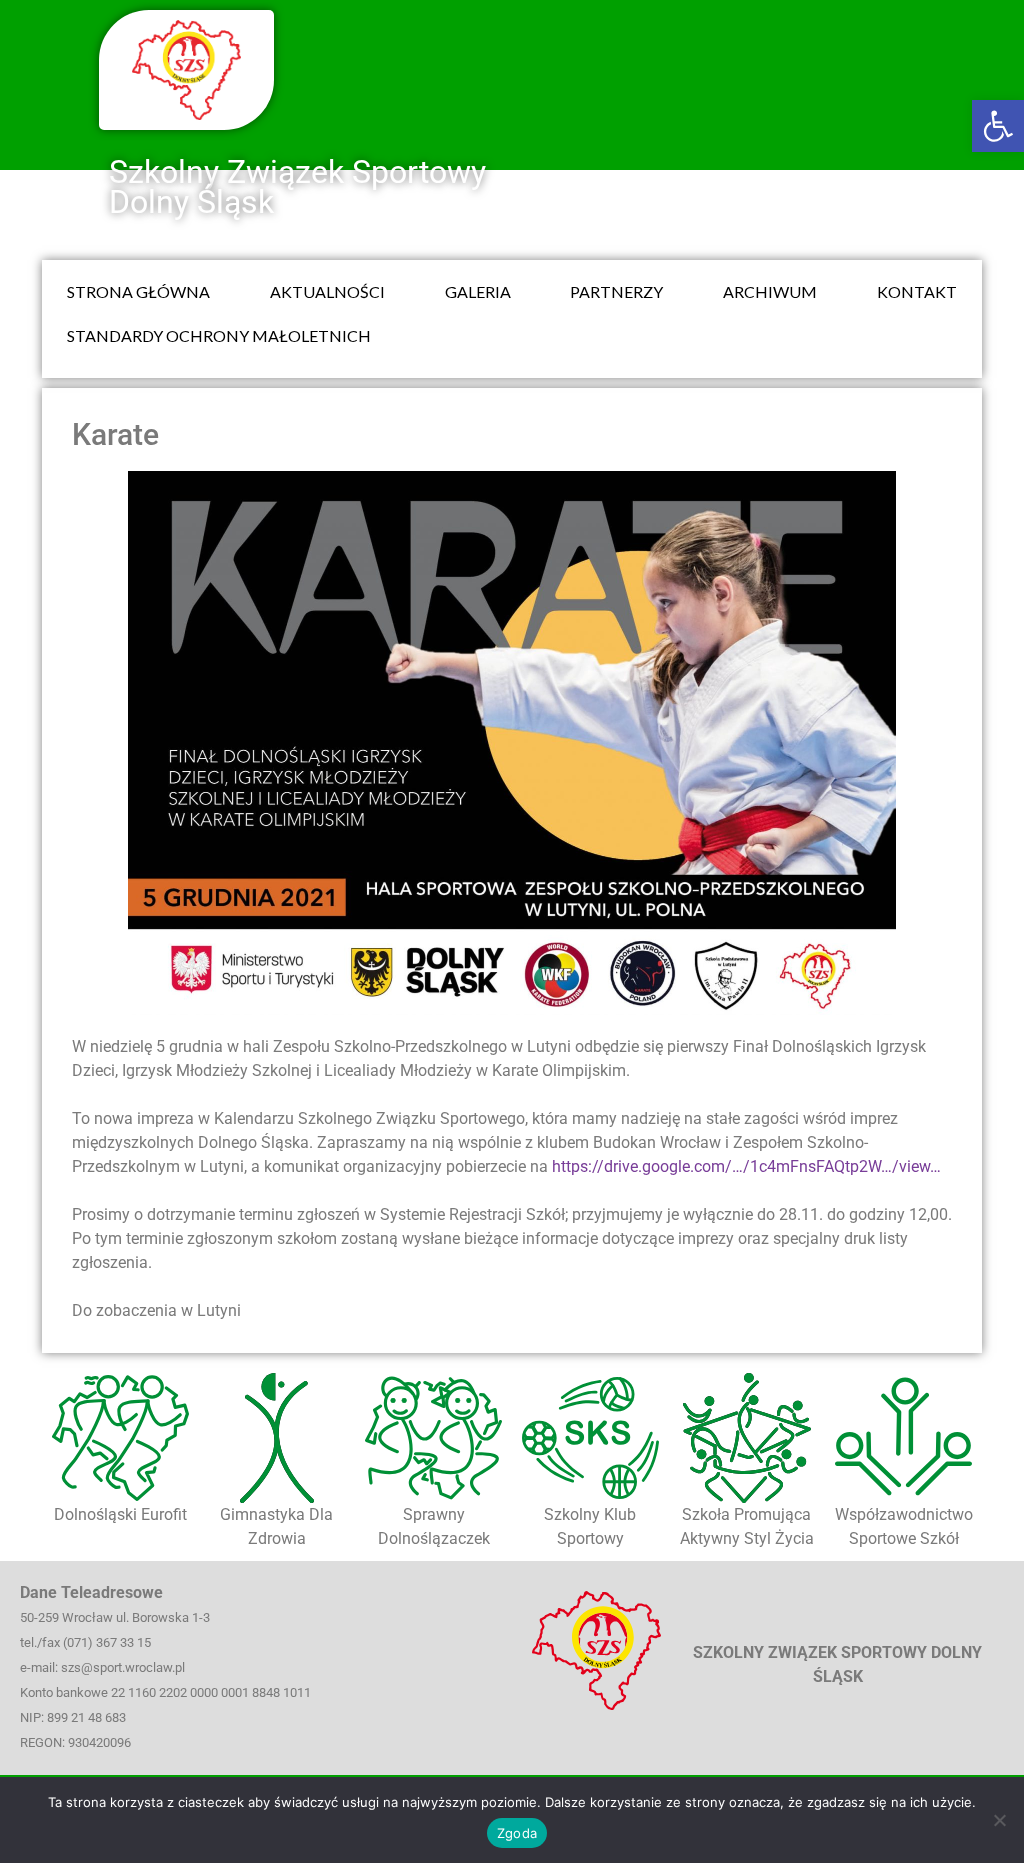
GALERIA (478, 291)
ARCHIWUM (770, 291)
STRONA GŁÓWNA (138, 291)
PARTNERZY (616, 291)
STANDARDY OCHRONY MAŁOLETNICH (219, 335)
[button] (998, 126)
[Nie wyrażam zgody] (999, 1820)
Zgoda (517, 1833)
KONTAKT (917, 291)
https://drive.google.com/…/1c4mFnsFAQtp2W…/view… (746, 1166)
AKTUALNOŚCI (327, 291)
